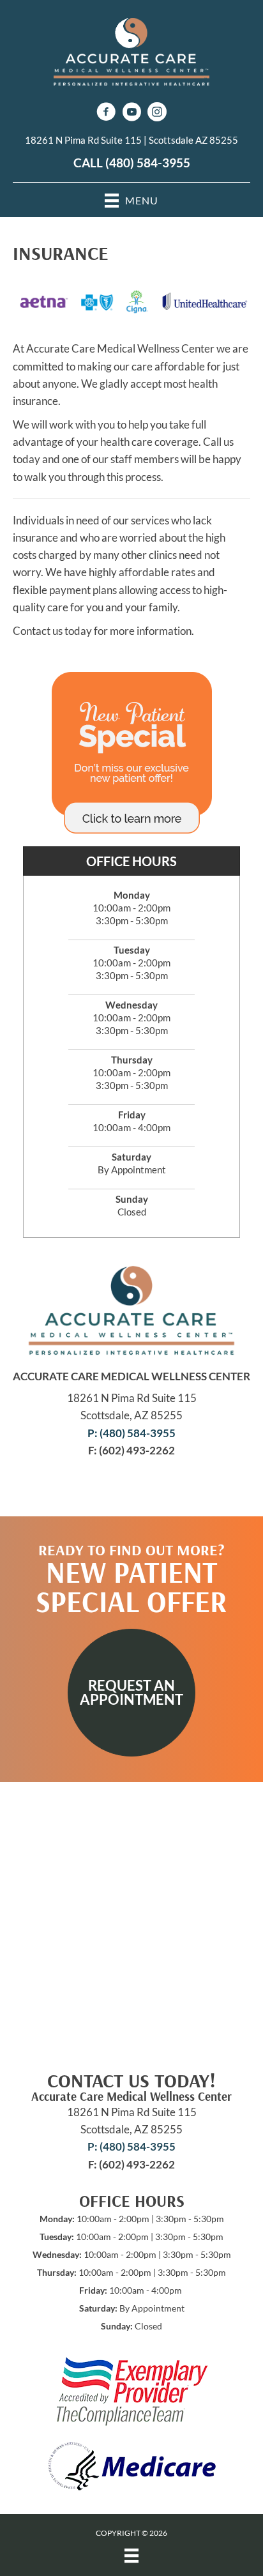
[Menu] (131, 2556)
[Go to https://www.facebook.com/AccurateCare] (106, 113)
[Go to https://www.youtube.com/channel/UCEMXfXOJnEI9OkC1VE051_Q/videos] (131, 113)
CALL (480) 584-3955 (132, 163)
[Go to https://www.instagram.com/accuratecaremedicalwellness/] (157, 113)
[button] (131, 1693)
